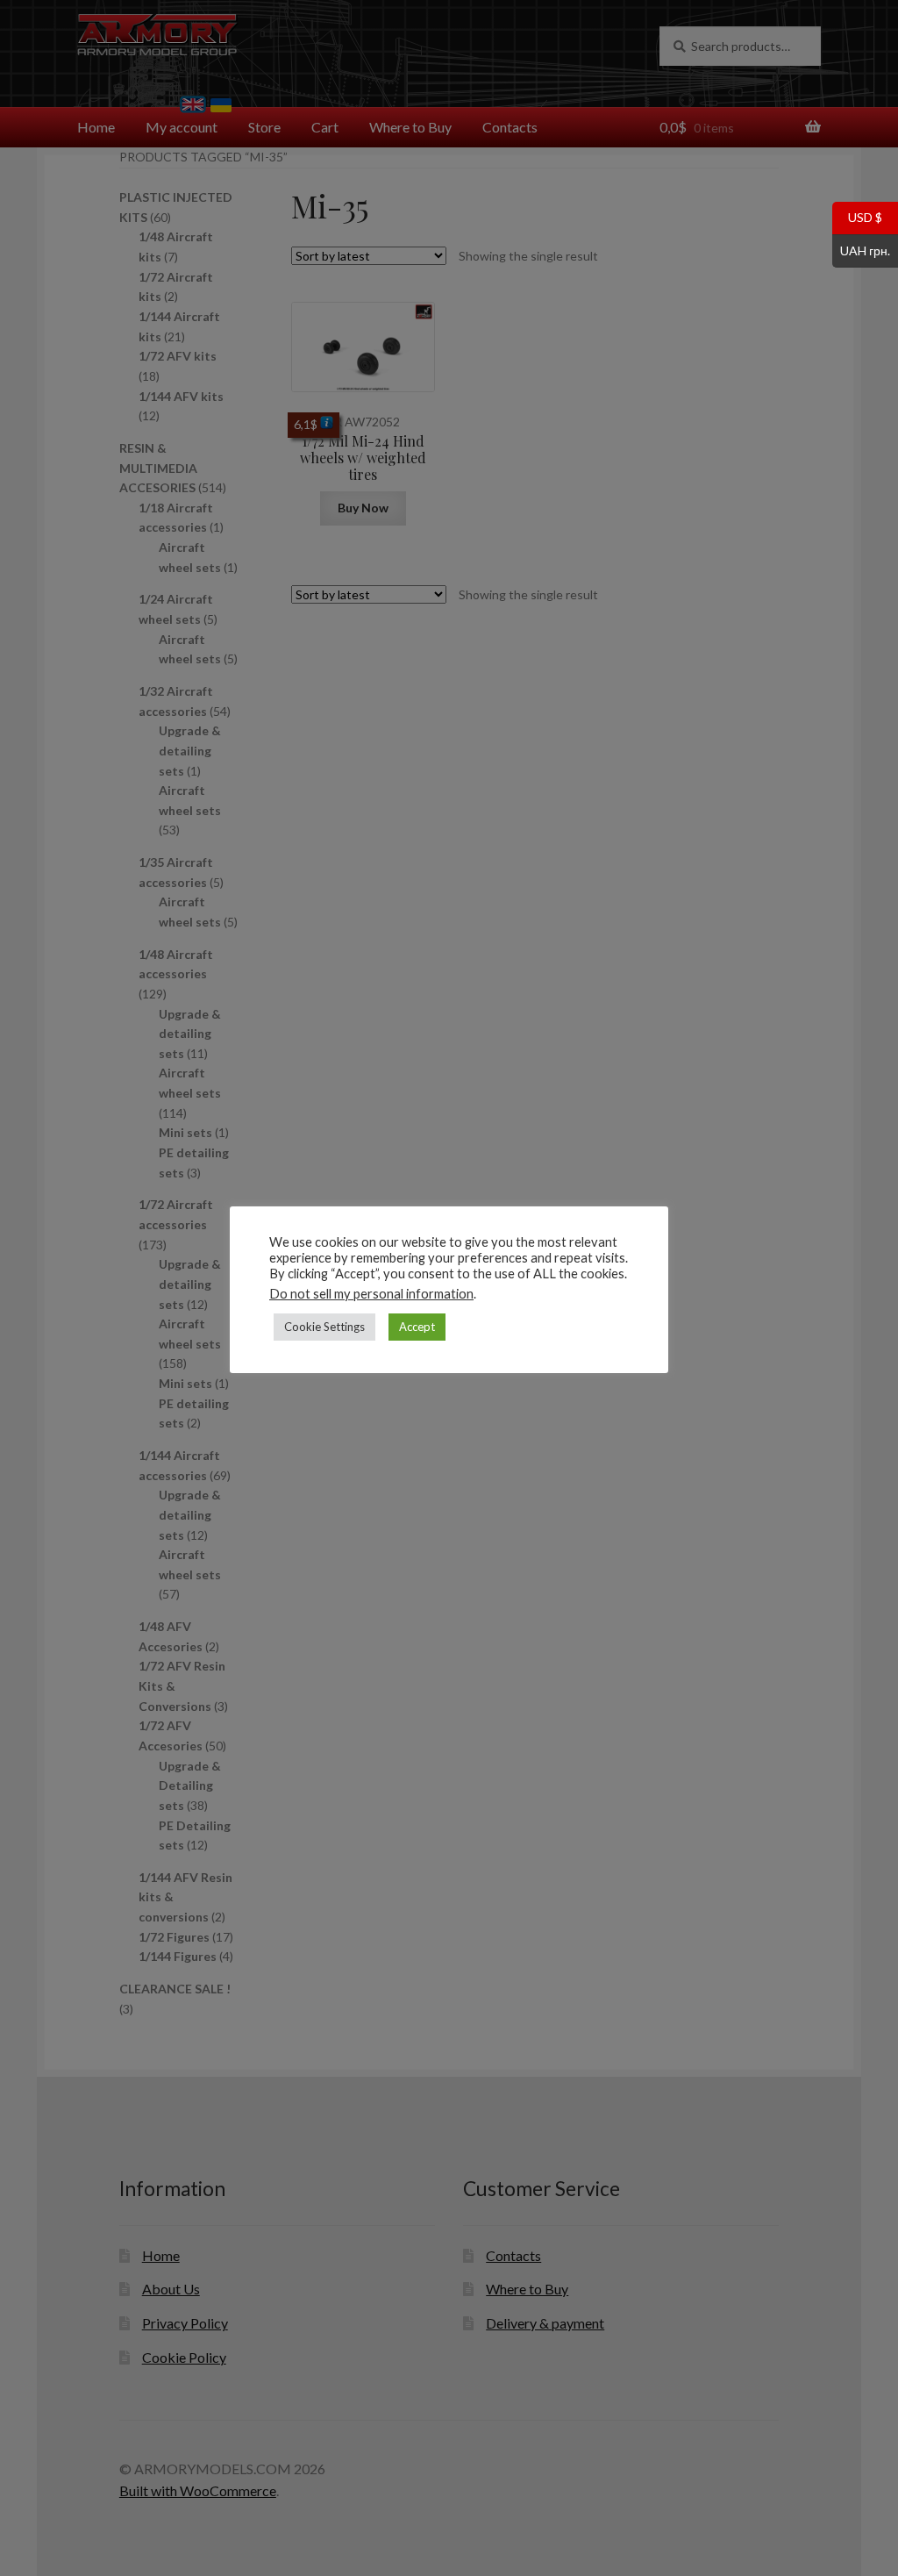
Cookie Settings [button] (324, 1327)
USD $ (857, 217)
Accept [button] (417, 1327)
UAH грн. (861, 249)
